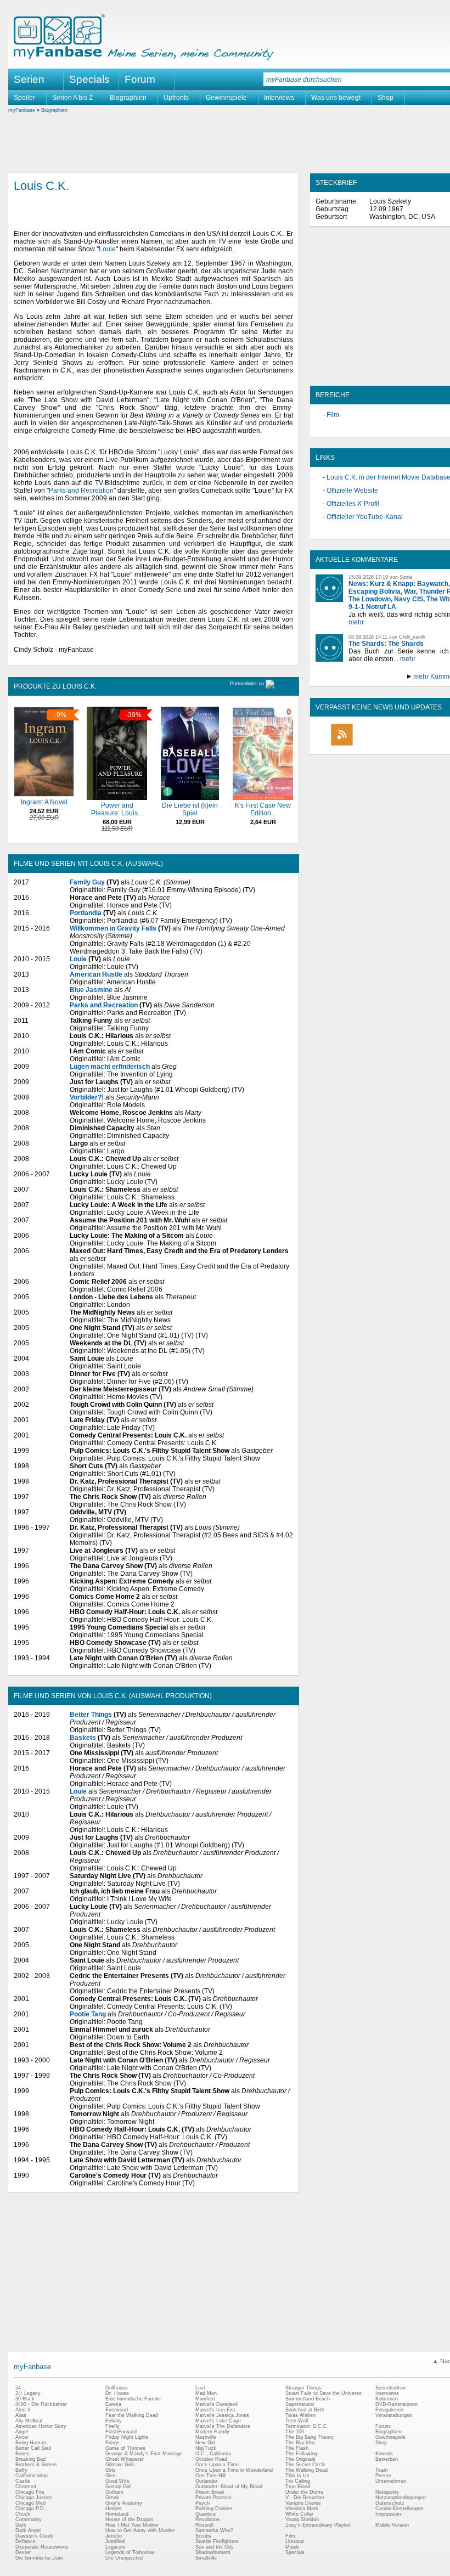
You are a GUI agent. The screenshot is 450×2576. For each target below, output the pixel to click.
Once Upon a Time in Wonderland (234, 2470)
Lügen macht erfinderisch (110, 1067)
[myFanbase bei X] (392, 745)
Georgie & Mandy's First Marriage (144, 2454)
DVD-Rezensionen (396, 2404)
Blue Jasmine (91, 990)
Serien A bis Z (72, 98)
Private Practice (213, 2498)
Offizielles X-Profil (353, 504)
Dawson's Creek (34, 2536)
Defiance (26, 2541)
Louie (107, 249)
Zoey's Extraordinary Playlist (318, 2525)
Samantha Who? (214, 2530)
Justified (115, 2541)
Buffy (21, 2470)
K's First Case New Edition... (263, 809)
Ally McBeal (29, 2421)
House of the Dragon (129, 2519)
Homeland (117, 2514)
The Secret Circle (305, 2465)
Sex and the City (215, 2547)
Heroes (114, 2509)
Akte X (23, 2410)
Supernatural (300, 2404)
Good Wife (117, 2481)
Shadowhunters (213, 2552)
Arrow (22, 2437)
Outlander (206, 2481)
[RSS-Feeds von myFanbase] (342, 745)
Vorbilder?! (87, 1097)
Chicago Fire (30, 2492)
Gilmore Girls (120, 2465)
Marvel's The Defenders (223, 2426)
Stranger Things (303, 2388)
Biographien (128, 98)
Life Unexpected (124, 2558)
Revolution (207, 2519)
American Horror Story (41, 2426)
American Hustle (96, 974)
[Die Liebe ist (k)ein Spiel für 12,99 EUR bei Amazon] (190, 798)
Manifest (205, 2399)
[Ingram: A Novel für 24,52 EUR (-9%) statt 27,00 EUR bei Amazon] (44, 794)
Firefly (113, 2426)
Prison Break (210, 2492)
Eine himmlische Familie (133, 2399)
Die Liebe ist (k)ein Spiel (190, 809)
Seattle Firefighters (217, 2541)
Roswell (204, 2525)
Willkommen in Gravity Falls (113, 928)
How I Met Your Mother (132, 2525)
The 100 (295, 2432)
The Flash (297, 2448)
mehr (356, 622)
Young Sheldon (302, 2519)
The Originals (300, 2459)
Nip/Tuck (206, 2448)
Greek (112, 2498)
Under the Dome (304, 2492)
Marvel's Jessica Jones (222, 2415)
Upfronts (176, 98)
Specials (89, 79)
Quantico (206, 2514)
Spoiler (24, 98)
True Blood (298, 2487)
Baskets (83, 1738)
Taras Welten (300, 2415)
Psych (203, 2503)
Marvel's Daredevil (216, 2404)
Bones (22, 2454)
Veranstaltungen (394, 2415)
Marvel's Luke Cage (218, 2421)
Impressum (388, 2514)
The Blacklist (300, 2443)
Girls (111, 2470)
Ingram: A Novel (44, 802)
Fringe (113, 2443)
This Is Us (297, 2476)
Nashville (206, 2437)
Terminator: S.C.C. (307, 2426)
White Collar (299, 2514)
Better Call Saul (33, 2448)
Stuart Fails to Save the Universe (324, 2393)
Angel (22, 2432)
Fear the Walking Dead (132, 2415)
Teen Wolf (297, 2421)
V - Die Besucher (305, 2498)
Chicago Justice (34, 2498)
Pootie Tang (88, 2014)
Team (382, 2470)
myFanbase (22, 110)
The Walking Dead (306, 2470)
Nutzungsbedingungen (401, 2498)
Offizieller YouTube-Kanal (365, 517)
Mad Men (206, 2393)
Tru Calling (298, 2481)
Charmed (26, 2487)
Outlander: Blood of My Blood (229, 2487)
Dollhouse (117, 2388)
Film (333, 415)
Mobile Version (392, 2525)
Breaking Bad (30, 2459)
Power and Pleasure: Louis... (117, 809)
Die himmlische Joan (39, 2558)
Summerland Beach (308, 2399)
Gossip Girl (118, 2487)
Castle (23, 2481)
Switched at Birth (305, 2410)
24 (18, 2388)
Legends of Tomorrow (130, 2552)
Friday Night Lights (127, 2437)
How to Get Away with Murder (140, 2530)
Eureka (113, 2404)
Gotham (114, 2492)
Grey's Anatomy (124, 2503)
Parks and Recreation (81, 491)
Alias (21, 2415)
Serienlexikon (390, 2388)
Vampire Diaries (303, 2503)
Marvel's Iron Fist (215, 2410)
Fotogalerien (389, 2410)
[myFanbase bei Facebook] (367, 745)
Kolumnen (387, 2399)
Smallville (206, 2558)
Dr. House (117, 2393)
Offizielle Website (352, 491)
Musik (292, 2547)
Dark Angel (28, 2530)
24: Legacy (28, 2393)
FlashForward (121, 2432)
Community (29, 2519)
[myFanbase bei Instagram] (418, 745)
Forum (140, 79)
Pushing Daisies (214, 2509)
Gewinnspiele (226, 98)
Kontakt (384, 2454)
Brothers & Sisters (36, 2465)
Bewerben (387, 2459)
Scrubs (203, 2536)
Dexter (23, 2552)
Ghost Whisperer (125, 2459)
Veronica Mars (302, 2509)
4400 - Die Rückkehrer (41, 2404)
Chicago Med (30, 2503)
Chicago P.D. (30, 2509)
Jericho (114, 2536)
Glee (111, 2476)
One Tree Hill (210, 2476)
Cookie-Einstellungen (399, 2509)
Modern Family (212, 2432)
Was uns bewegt (336, 98)
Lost (200, 2388)
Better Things (91, 1715)
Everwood (117, 2410)
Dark (21, 2525)
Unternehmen (391, 2481)
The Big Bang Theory (310, 2437)
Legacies (116, 2547)
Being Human (31, 2443)
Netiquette (387, 2492)
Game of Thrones (125, 2448)
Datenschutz (390, 2503)
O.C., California (213, 2454)
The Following (301, 2454)
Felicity (114, 2421)
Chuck (23, 2514)
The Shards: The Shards (386, 644)
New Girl (205, 2443)
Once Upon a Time (217, 2465)
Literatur (295, 2541)
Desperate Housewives (42, 2547)
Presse (383, 2476)
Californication (32, 2476)
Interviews (279, 98)
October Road (211, 2459)
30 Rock (25, 2399)
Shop (386, 98)
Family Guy (87, 882)
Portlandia (86, 913)
